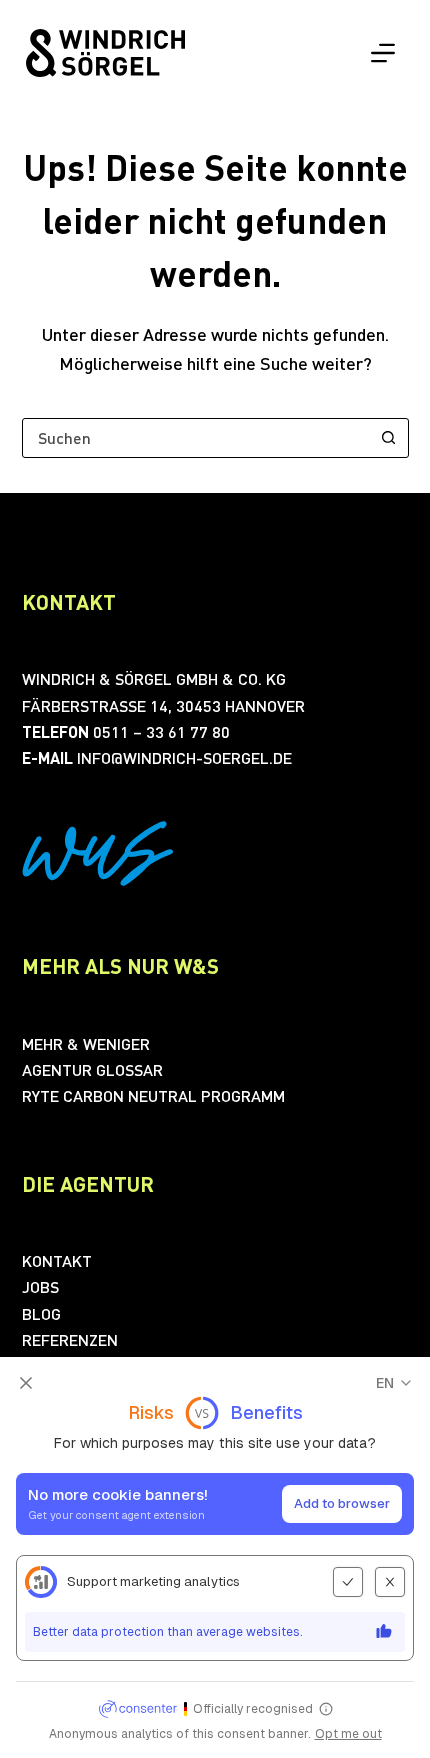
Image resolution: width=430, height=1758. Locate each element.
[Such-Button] (389, 438)
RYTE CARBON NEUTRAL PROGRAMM (153, 1095)
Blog (41, 1313)
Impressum (161, 1734)
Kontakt (57, 1260)
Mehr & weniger (86, 1043)
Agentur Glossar (92, 1069)
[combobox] (196, 438)
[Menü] (383, 53)
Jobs (40, 1286)
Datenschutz (262, 1734)
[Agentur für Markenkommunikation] (105, 53)
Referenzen (70, 1339)
